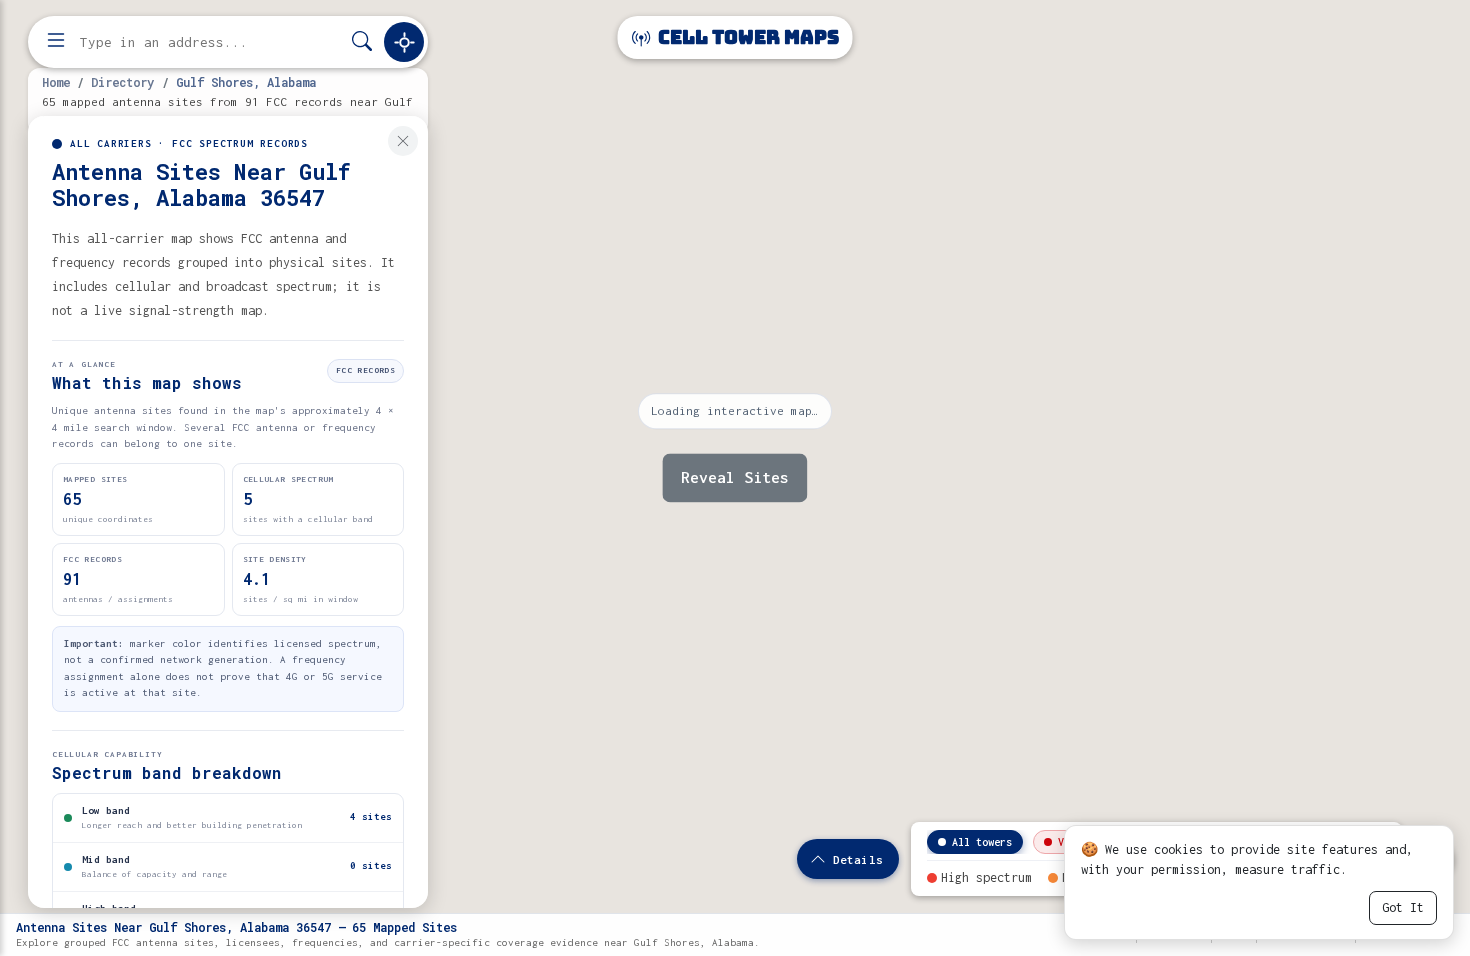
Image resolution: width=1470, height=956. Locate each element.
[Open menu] (56, 42)
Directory (122, 82)
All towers (982, 842)
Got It (1403, 907)
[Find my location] (404, 42)
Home (56, 82)
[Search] (362, 42)
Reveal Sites (735, 478)
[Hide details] (403, 141)
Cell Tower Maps (746, 37)
